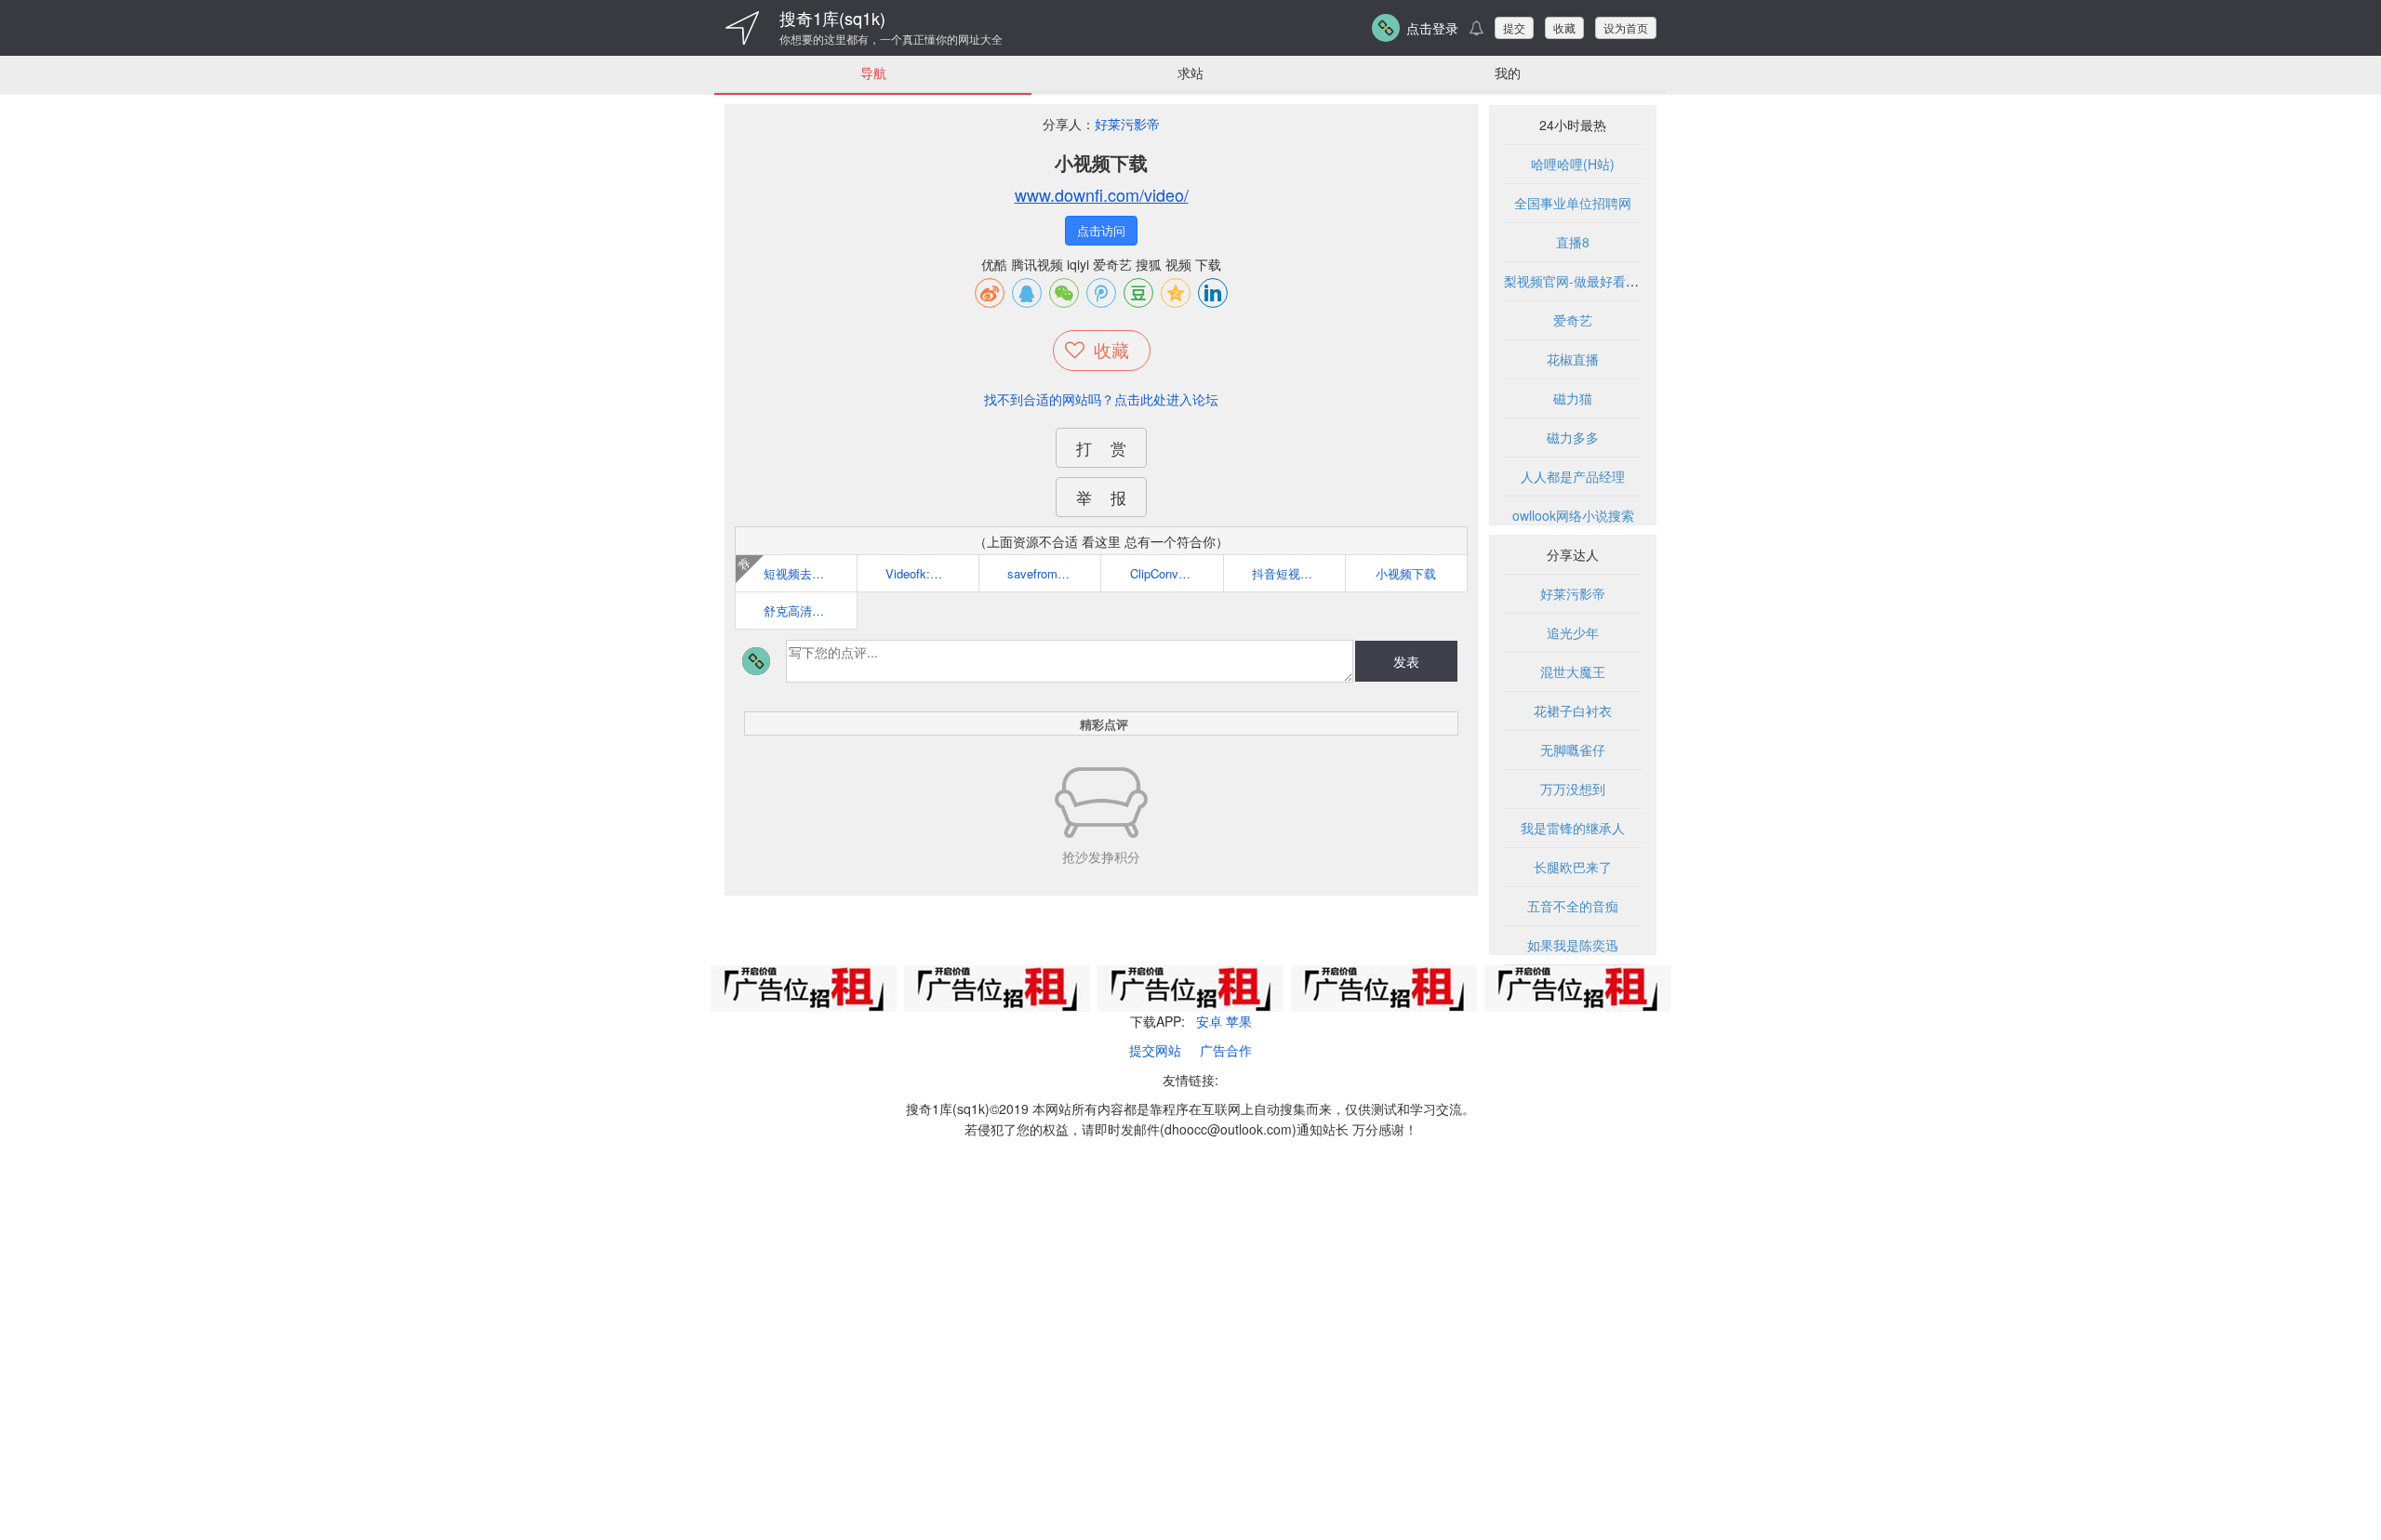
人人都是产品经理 (1573, 476)
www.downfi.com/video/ (1102, 194)
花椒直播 (1573, 359)
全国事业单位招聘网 (1573, 203)
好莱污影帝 (1127, 124)
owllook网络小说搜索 (1573, 515)
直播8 (1573, 242)
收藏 (1564, 27)
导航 (873, 73)
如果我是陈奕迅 (1573, 945)
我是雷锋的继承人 (1573, 828)
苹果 (1239, 1021)
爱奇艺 (1573, 320)
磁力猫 (1573, 398)
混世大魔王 (1573, 671)
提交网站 (1155, 1050)
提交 (1514, 27)
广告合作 (1226, 1050)
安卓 (1209, 1021)
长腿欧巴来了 (1573, 867)
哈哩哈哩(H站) (1573, 164)
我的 (1508, 73)
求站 (1190, 73)
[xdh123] (742, 28)
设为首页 (1626, 27)
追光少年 (1573, 632)
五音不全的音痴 (1573, 906)
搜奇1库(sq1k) (832, 18)
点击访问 (1101, 230)
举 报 (1101, 497)
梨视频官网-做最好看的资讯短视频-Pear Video (1639, 281)
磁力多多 (1573, 437)
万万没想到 (1573, 789)
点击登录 (1432, 28)
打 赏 (1101, 448)
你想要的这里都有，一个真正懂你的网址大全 (891, 39)
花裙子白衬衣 (1573, 710)
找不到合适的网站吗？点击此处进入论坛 (1101, 399)
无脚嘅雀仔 (1573, 750)
